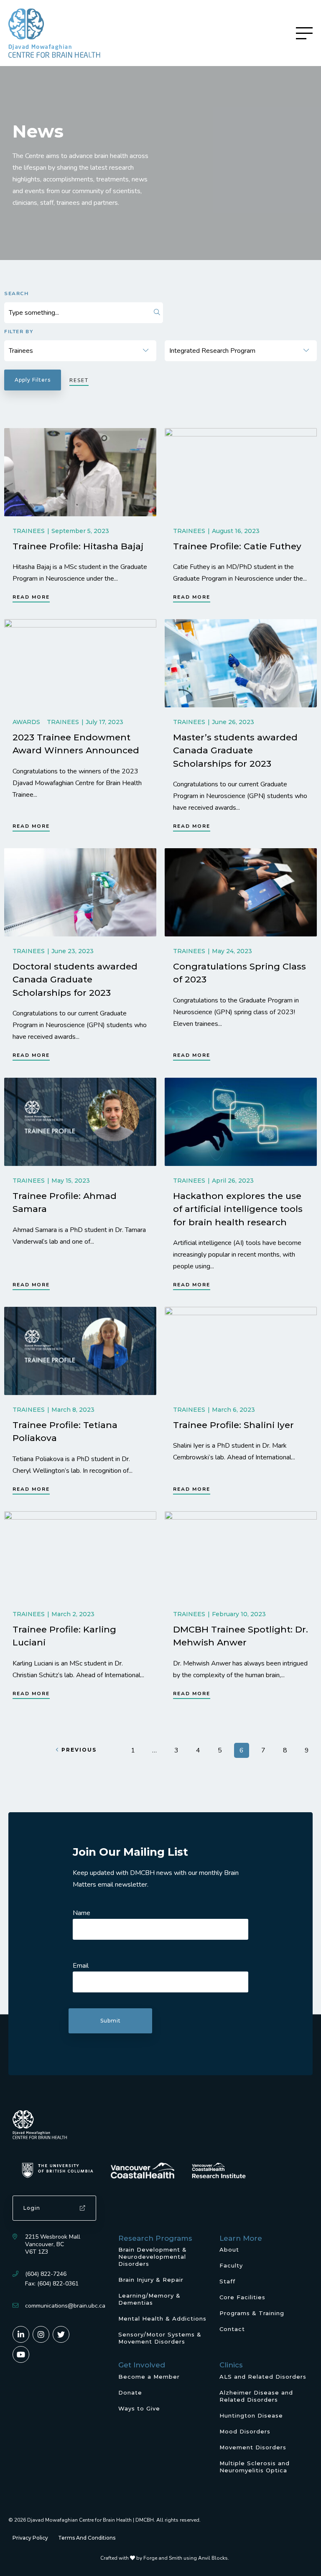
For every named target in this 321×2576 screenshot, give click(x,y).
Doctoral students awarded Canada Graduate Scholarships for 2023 (75, 979)
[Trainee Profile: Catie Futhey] (241, 472)
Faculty (231, 2265)
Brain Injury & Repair (151, 2280)
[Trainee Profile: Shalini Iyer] (241, 1351)
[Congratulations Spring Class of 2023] (241, 892)
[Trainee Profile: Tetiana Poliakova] (80, 1351)
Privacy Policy (30, 2538)
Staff (227, 2281)
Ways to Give (139, 2408)
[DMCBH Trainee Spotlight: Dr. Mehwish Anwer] (241, 1555)
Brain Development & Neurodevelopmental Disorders (153, 2257)
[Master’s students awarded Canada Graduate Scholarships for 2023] (241, 663)
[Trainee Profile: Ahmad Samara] (80, 1122)
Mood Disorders (245, 2431)
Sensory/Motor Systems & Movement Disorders (160, 2338)
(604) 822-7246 (46, 2274)
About (229, 2250)
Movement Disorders (253, 2447)
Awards (26, 722)
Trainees (29, 531)
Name (82, 1913)
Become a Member (149, 2377)
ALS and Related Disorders (263, 2377)
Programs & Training (252, 2313)
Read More (31, 597)
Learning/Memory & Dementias (149, 2299)
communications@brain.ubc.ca (65, 2306)
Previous (79, 1750)
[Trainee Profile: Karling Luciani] (80, 1555)
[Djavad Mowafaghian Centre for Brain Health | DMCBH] (54, 33)
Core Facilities (242, 2297)
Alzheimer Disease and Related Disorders (256, 2396)
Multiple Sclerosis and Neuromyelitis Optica (255, 2467)
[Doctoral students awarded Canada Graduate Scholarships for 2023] (80, 892)
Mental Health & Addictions (162, 2318)
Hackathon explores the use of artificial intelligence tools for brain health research (238, 1209)
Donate (130, 2392)
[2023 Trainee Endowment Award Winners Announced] (80, 663)
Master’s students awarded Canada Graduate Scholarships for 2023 (235, 750)
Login (32, 2208)
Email (81, 1966)
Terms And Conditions (87, 2538)
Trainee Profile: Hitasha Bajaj (78, 546)
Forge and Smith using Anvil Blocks (186, 2558)
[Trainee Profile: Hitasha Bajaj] (80, 472)
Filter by (19, 332)
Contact (232, 2329)
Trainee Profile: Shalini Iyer (233, 1425)
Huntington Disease (251, 2415)
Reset (79, 380)
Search (17, 293)
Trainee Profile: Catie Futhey (237, 546)
